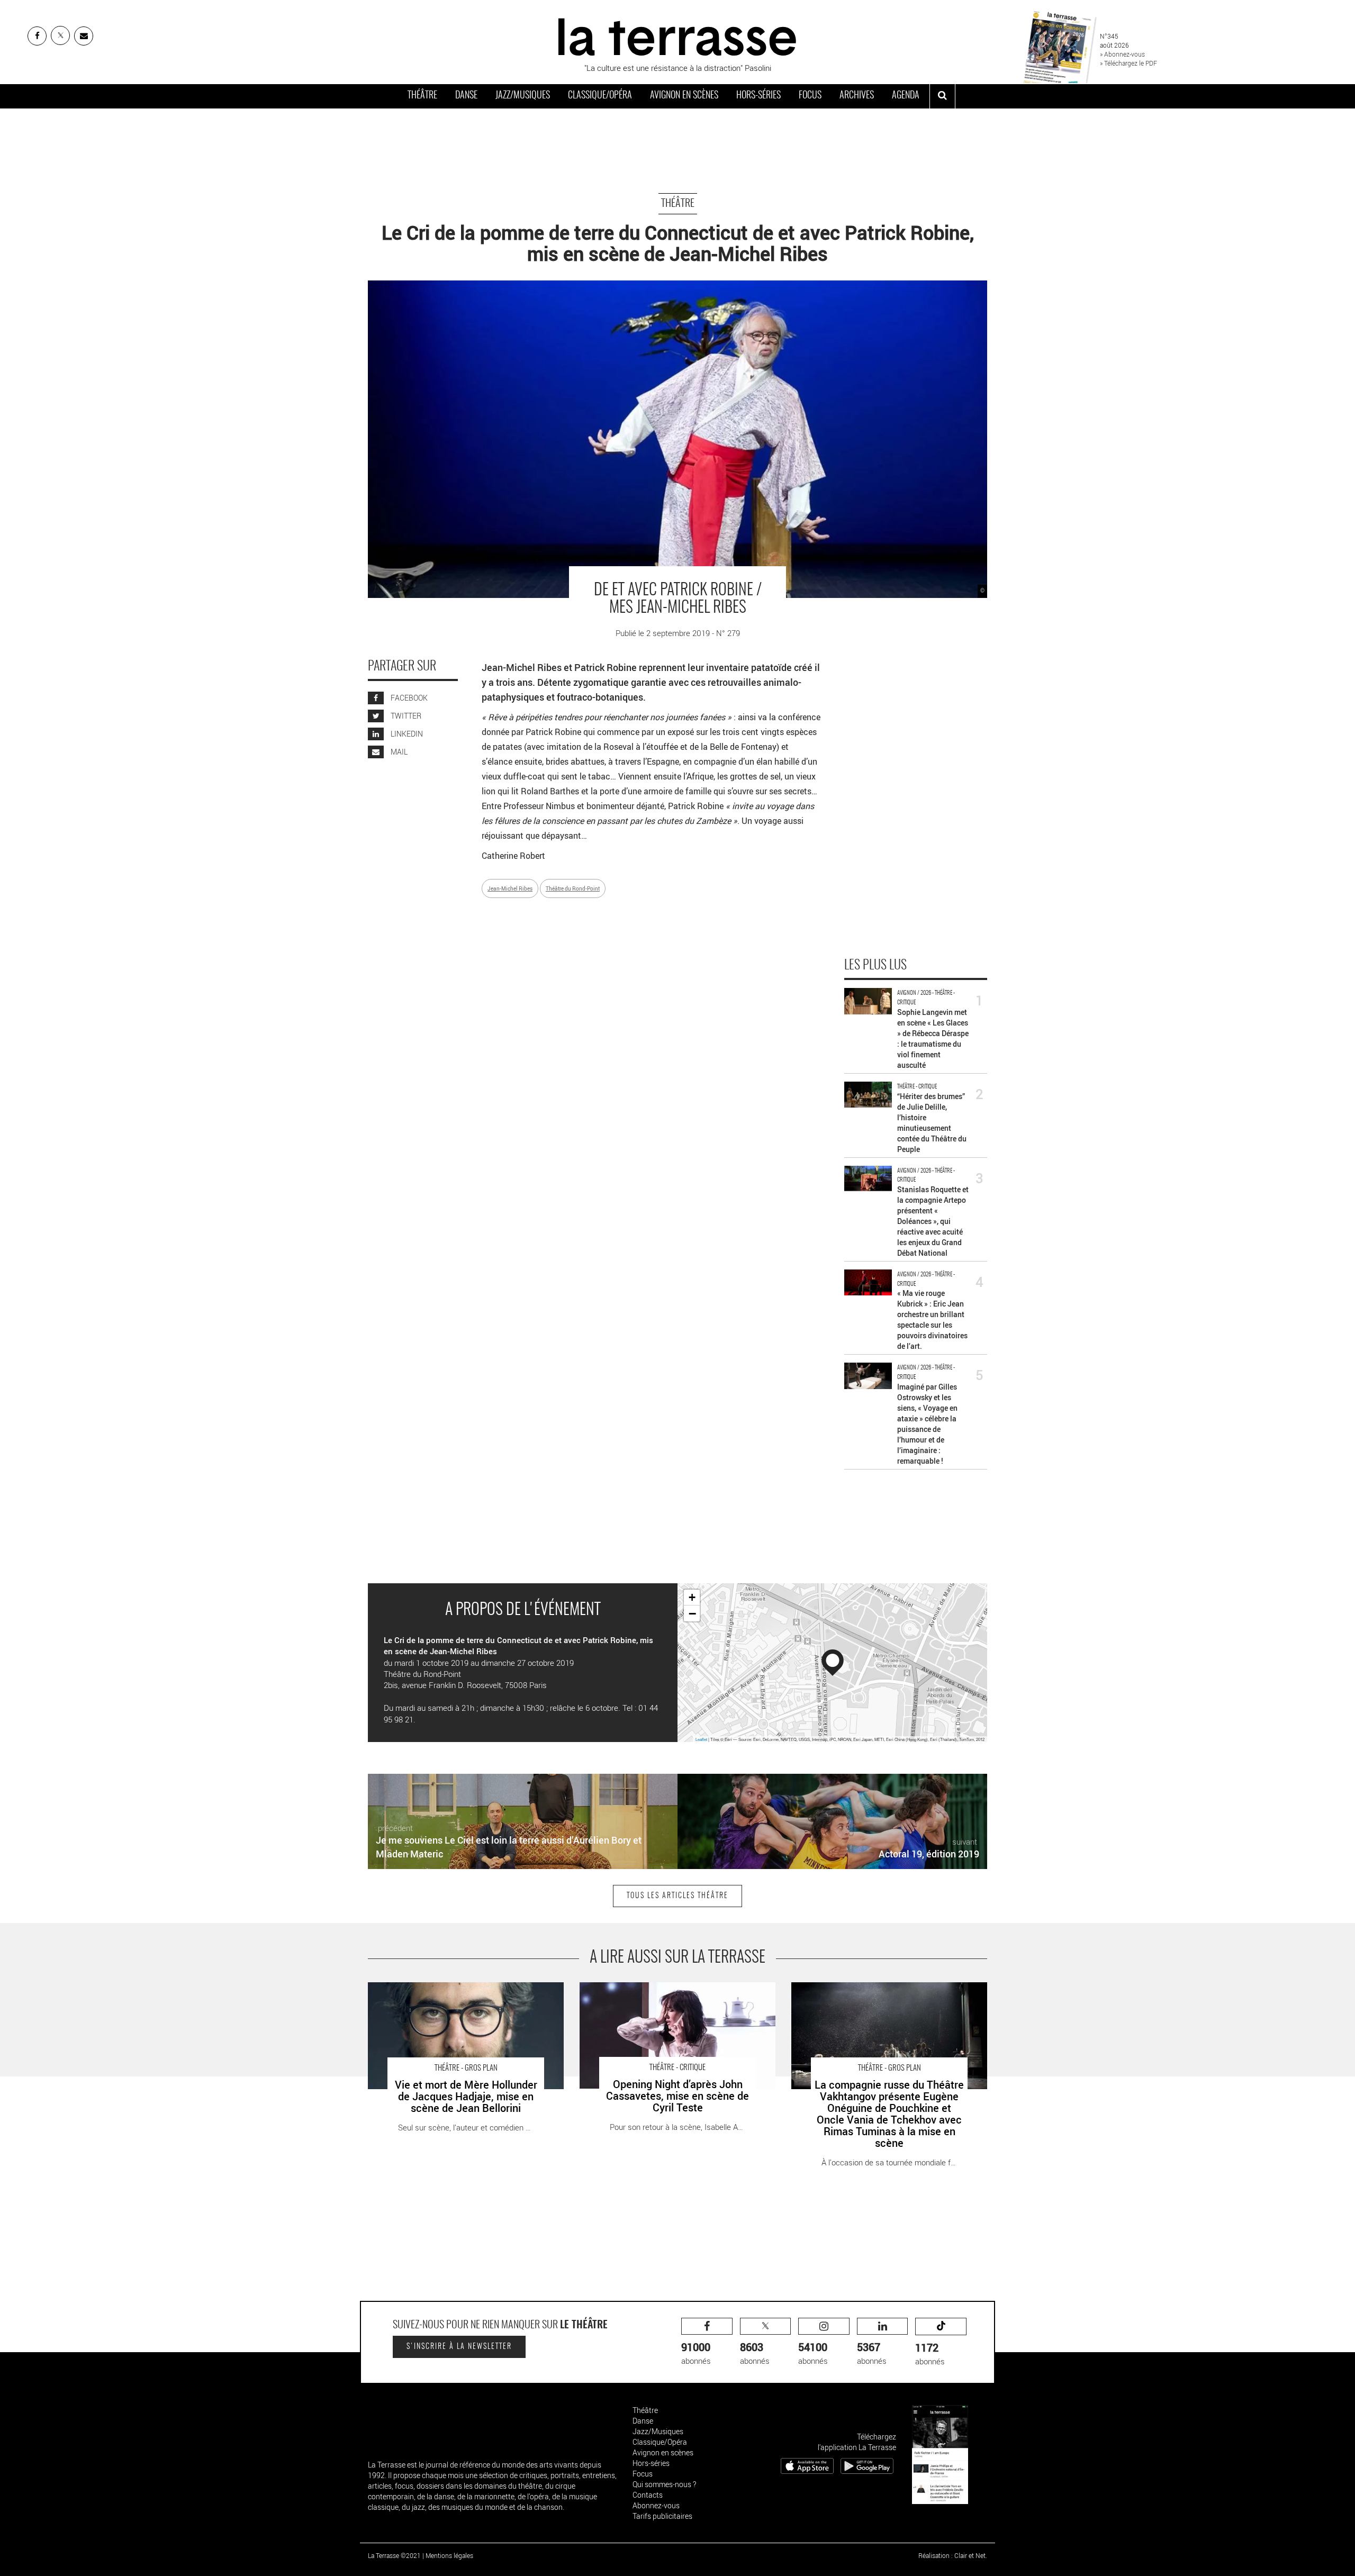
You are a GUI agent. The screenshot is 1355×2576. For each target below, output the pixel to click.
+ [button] (692, 1597)
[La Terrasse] (677, 35)
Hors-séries (758, 96)
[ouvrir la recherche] (942, 96)
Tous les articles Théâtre (677, 1896)
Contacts (648, 2495)
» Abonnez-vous (1122, 54)
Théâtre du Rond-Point (573, 888)
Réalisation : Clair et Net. (953, 2555)
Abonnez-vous (656, 2505)
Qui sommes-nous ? (664, 2484)
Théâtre (422, 96)
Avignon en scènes (684, 96)
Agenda (906, 96)
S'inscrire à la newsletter (459, 2347)
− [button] (692, 1613)
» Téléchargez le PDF (1128, 63)
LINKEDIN (406, 734)
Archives (857, 96)
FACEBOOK (408, 698)
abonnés (696, 2353)
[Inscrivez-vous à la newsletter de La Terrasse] (84, 36)
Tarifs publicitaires (662, 2516)
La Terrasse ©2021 (394, 2555)
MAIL (398, 752)
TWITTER (405, 716)
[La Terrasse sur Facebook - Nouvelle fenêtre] (37, 36)
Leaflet (701, 1739)
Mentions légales (449, 2555)
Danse (466, 96)
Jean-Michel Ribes (510, 888)
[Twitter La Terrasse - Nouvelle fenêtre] (60, 35)
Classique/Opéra (600, 96)
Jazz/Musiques (523, 96)
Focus (810, 96)
